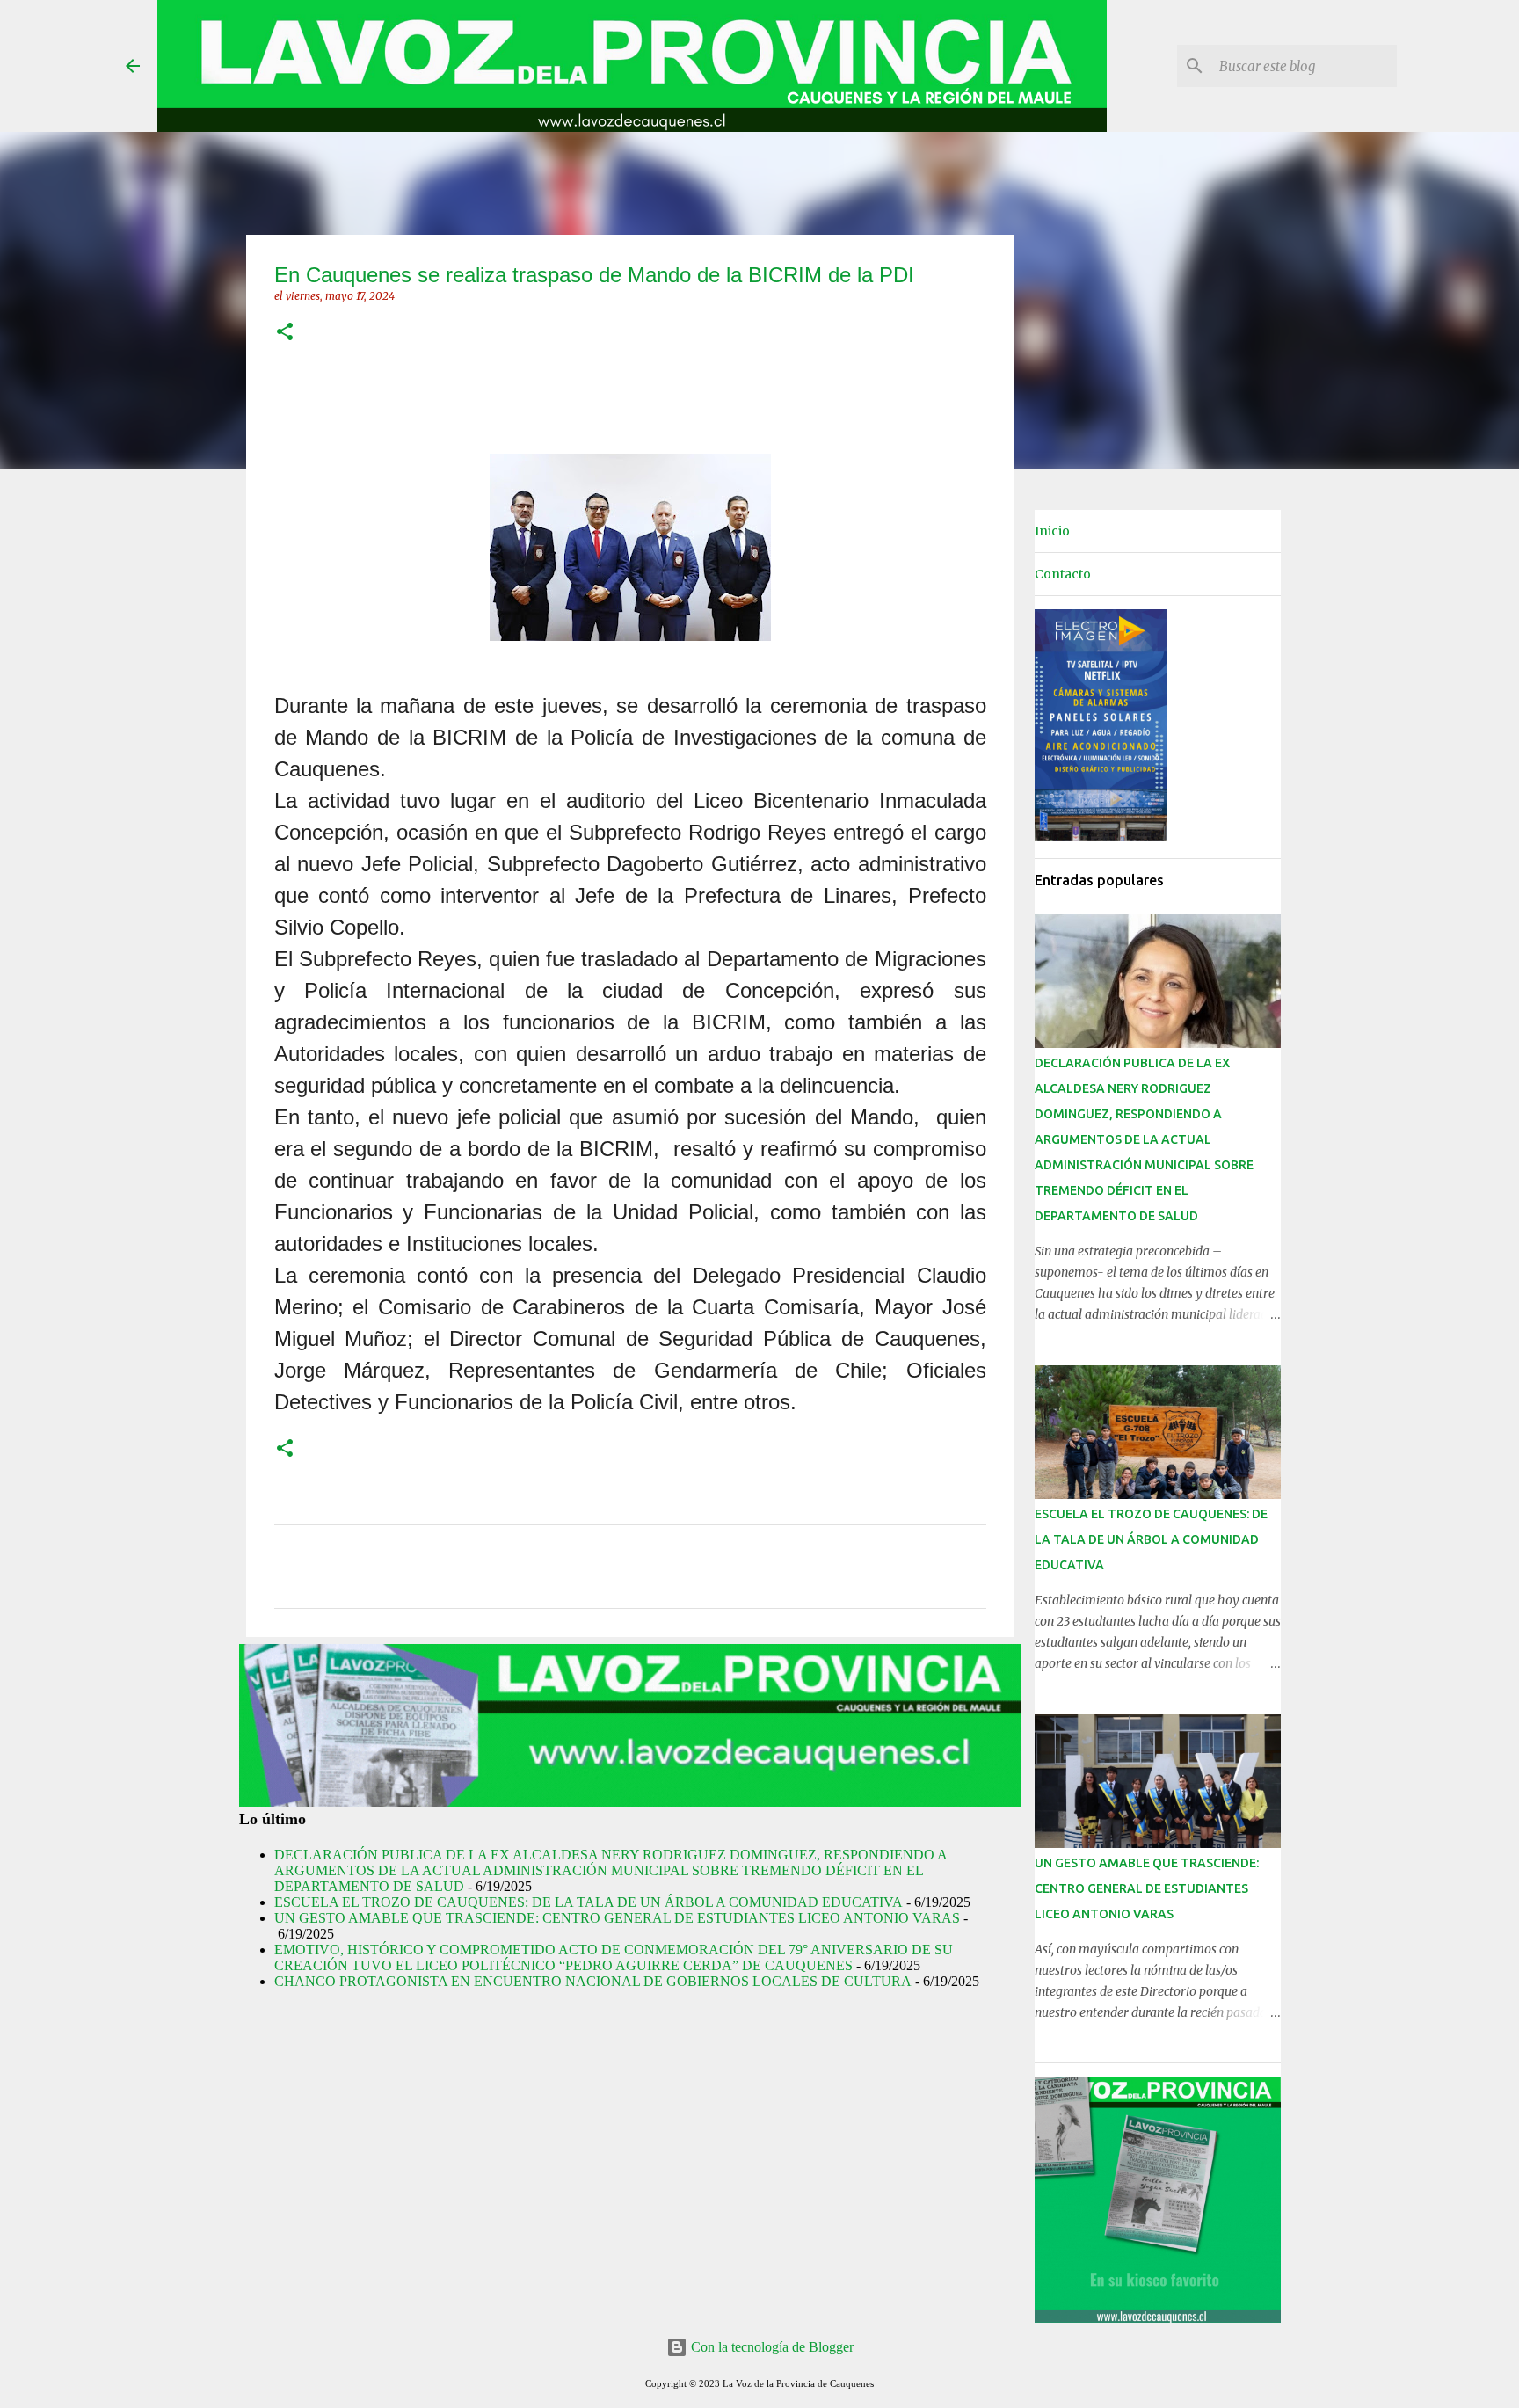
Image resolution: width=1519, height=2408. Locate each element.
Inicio (1052, 531)
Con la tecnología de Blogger (770, 2347)
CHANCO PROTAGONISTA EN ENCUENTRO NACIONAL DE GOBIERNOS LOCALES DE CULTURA (593, 1981)
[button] (285, 333)
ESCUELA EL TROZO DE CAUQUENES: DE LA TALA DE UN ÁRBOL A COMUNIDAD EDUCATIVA (589, 1902)
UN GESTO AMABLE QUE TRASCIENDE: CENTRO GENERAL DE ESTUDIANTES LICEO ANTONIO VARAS (617, 1918)
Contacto (1063, 574)
